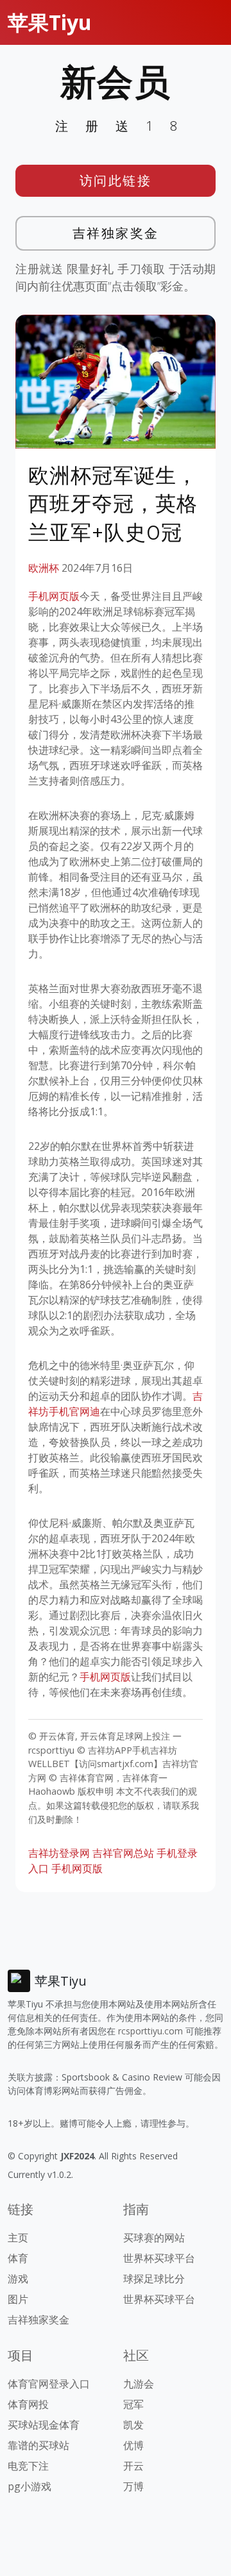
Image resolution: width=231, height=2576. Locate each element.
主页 (18, 2238)
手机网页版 (54, 596)
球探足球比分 (154, 2279)
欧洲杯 (44, 568)
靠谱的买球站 (38, 2445)
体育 (18, 2258)
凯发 (133, 2425)
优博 (133, 2445)
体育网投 (28, 2404)
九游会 (139, 2384)
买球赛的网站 (154, 2238)
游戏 (18, 2279)
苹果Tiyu (50, 22)
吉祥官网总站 (123, 1853)
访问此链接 (116, 180)
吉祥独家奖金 (116, 233)
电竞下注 (28, 2466)
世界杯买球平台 (159, 2258)
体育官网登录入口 (49, 2384)
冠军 (133, 2404)
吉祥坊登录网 (59, 1853)
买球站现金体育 (44, 2425)
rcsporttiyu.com (150, 2031)
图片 (18, 2299)
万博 (133, 2486)
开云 (133, 2466)
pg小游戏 (30, 2486)
